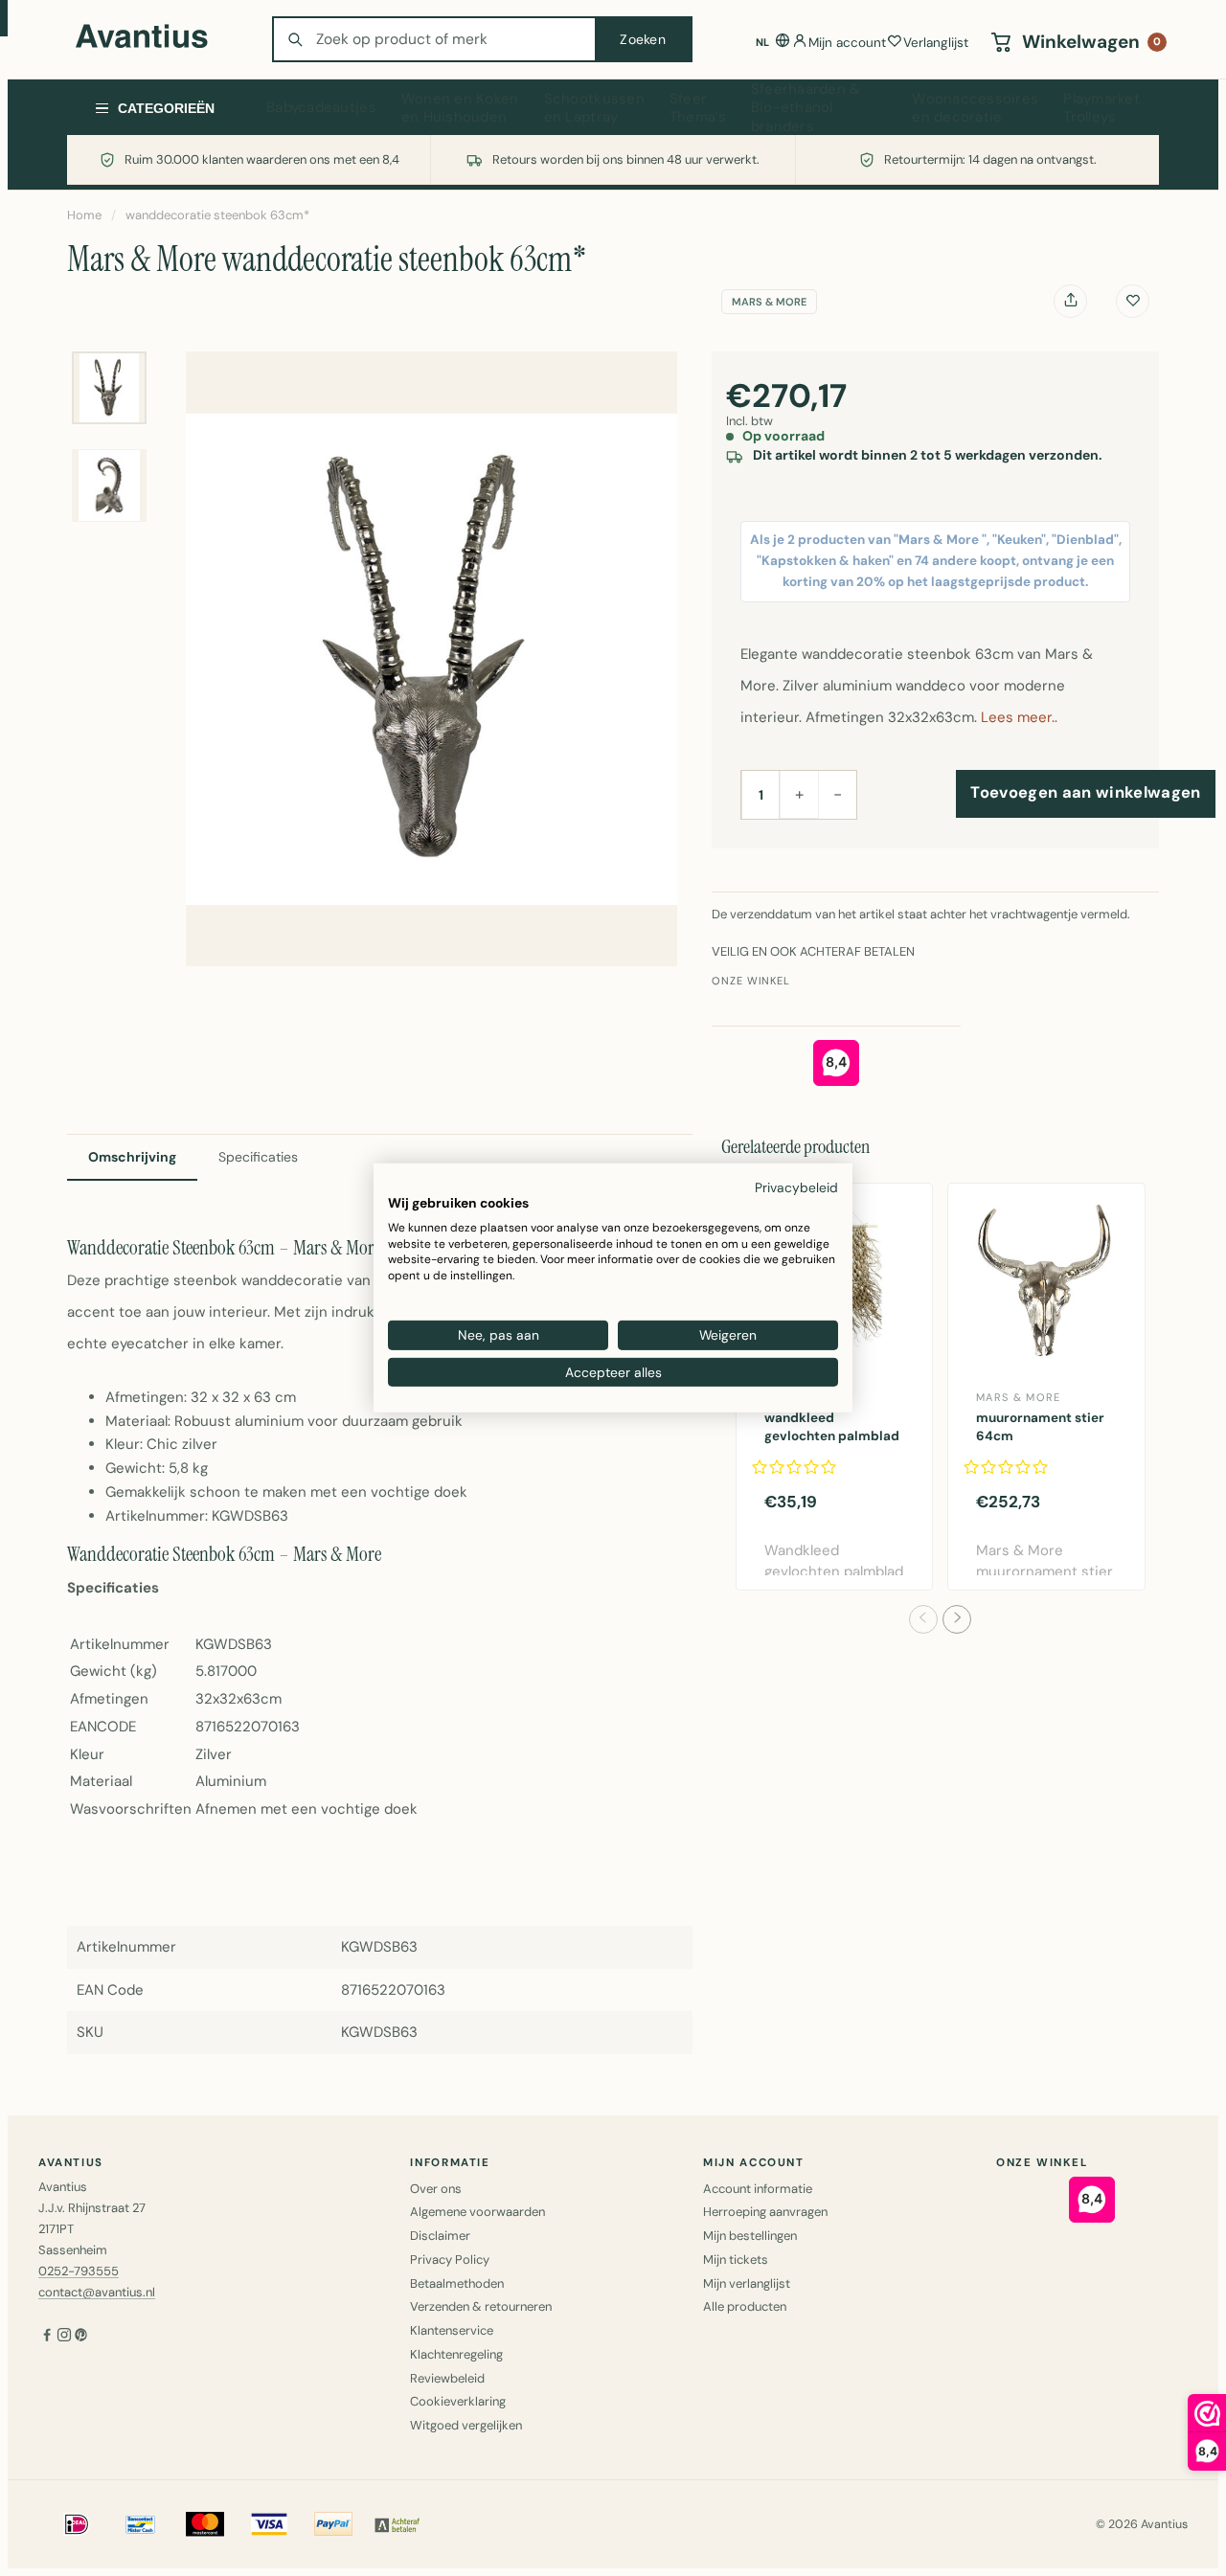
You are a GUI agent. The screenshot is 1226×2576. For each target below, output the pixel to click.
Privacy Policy (450, 2260)
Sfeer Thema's (698, 108)
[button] (923, 1619)
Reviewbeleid (447, 2378)
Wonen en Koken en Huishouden (460, 108)
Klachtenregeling (456, 2354)
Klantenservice (452, 2330)
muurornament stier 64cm (1040, 1427)
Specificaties (258, 1157)
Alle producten (745, 2306)
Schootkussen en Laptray (594, 108)
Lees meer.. (1019, 717)
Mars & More (769, 302)
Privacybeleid (796, 1187)
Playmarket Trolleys (1101, 108)
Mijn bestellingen (750, 2236)
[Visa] (269, 2524)
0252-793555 (79, 2271)
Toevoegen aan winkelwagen (1085, 792)
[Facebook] (47, 2336)
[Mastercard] (205, 2524)
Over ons (436, 2189)
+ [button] (799, 794)
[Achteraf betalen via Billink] (397, 2524)
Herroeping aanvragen (765, 2212)
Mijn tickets (736, 2260)
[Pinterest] (81, 2336)
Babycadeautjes (321, 107)
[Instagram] (64, 2336)
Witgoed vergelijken (466, 2425)
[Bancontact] (141, 2524)
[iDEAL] (77, 2524)
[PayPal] (333, 2524)
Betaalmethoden (457, 2283)
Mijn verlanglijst (747, 2283)
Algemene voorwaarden (477, 2212)
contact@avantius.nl (97, 2292)
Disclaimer (440, 2236)
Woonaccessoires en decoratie (975, 108)
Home (84, 215)
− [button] (838, 794)
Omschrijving (132, 1157)
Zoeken (643, 39)
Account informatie (758, 2189)
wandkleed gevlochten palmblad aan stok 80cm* (832, 1436)
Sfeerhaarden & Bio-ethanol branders (806, 108)
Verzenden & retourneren (481, 2306)
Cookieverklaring (458, 2401)
